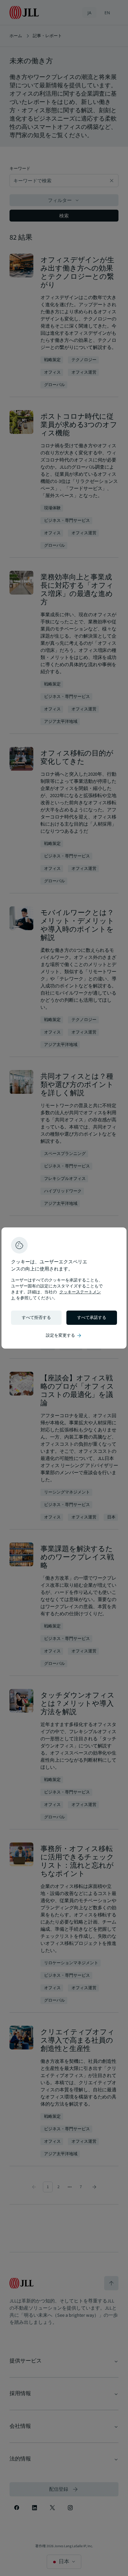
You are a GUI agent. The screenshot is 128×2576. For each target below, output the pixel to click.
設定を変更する (64, 1336)
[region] (64, 1288)
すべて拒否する (36, 1318)
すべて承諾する (92, 1318)
